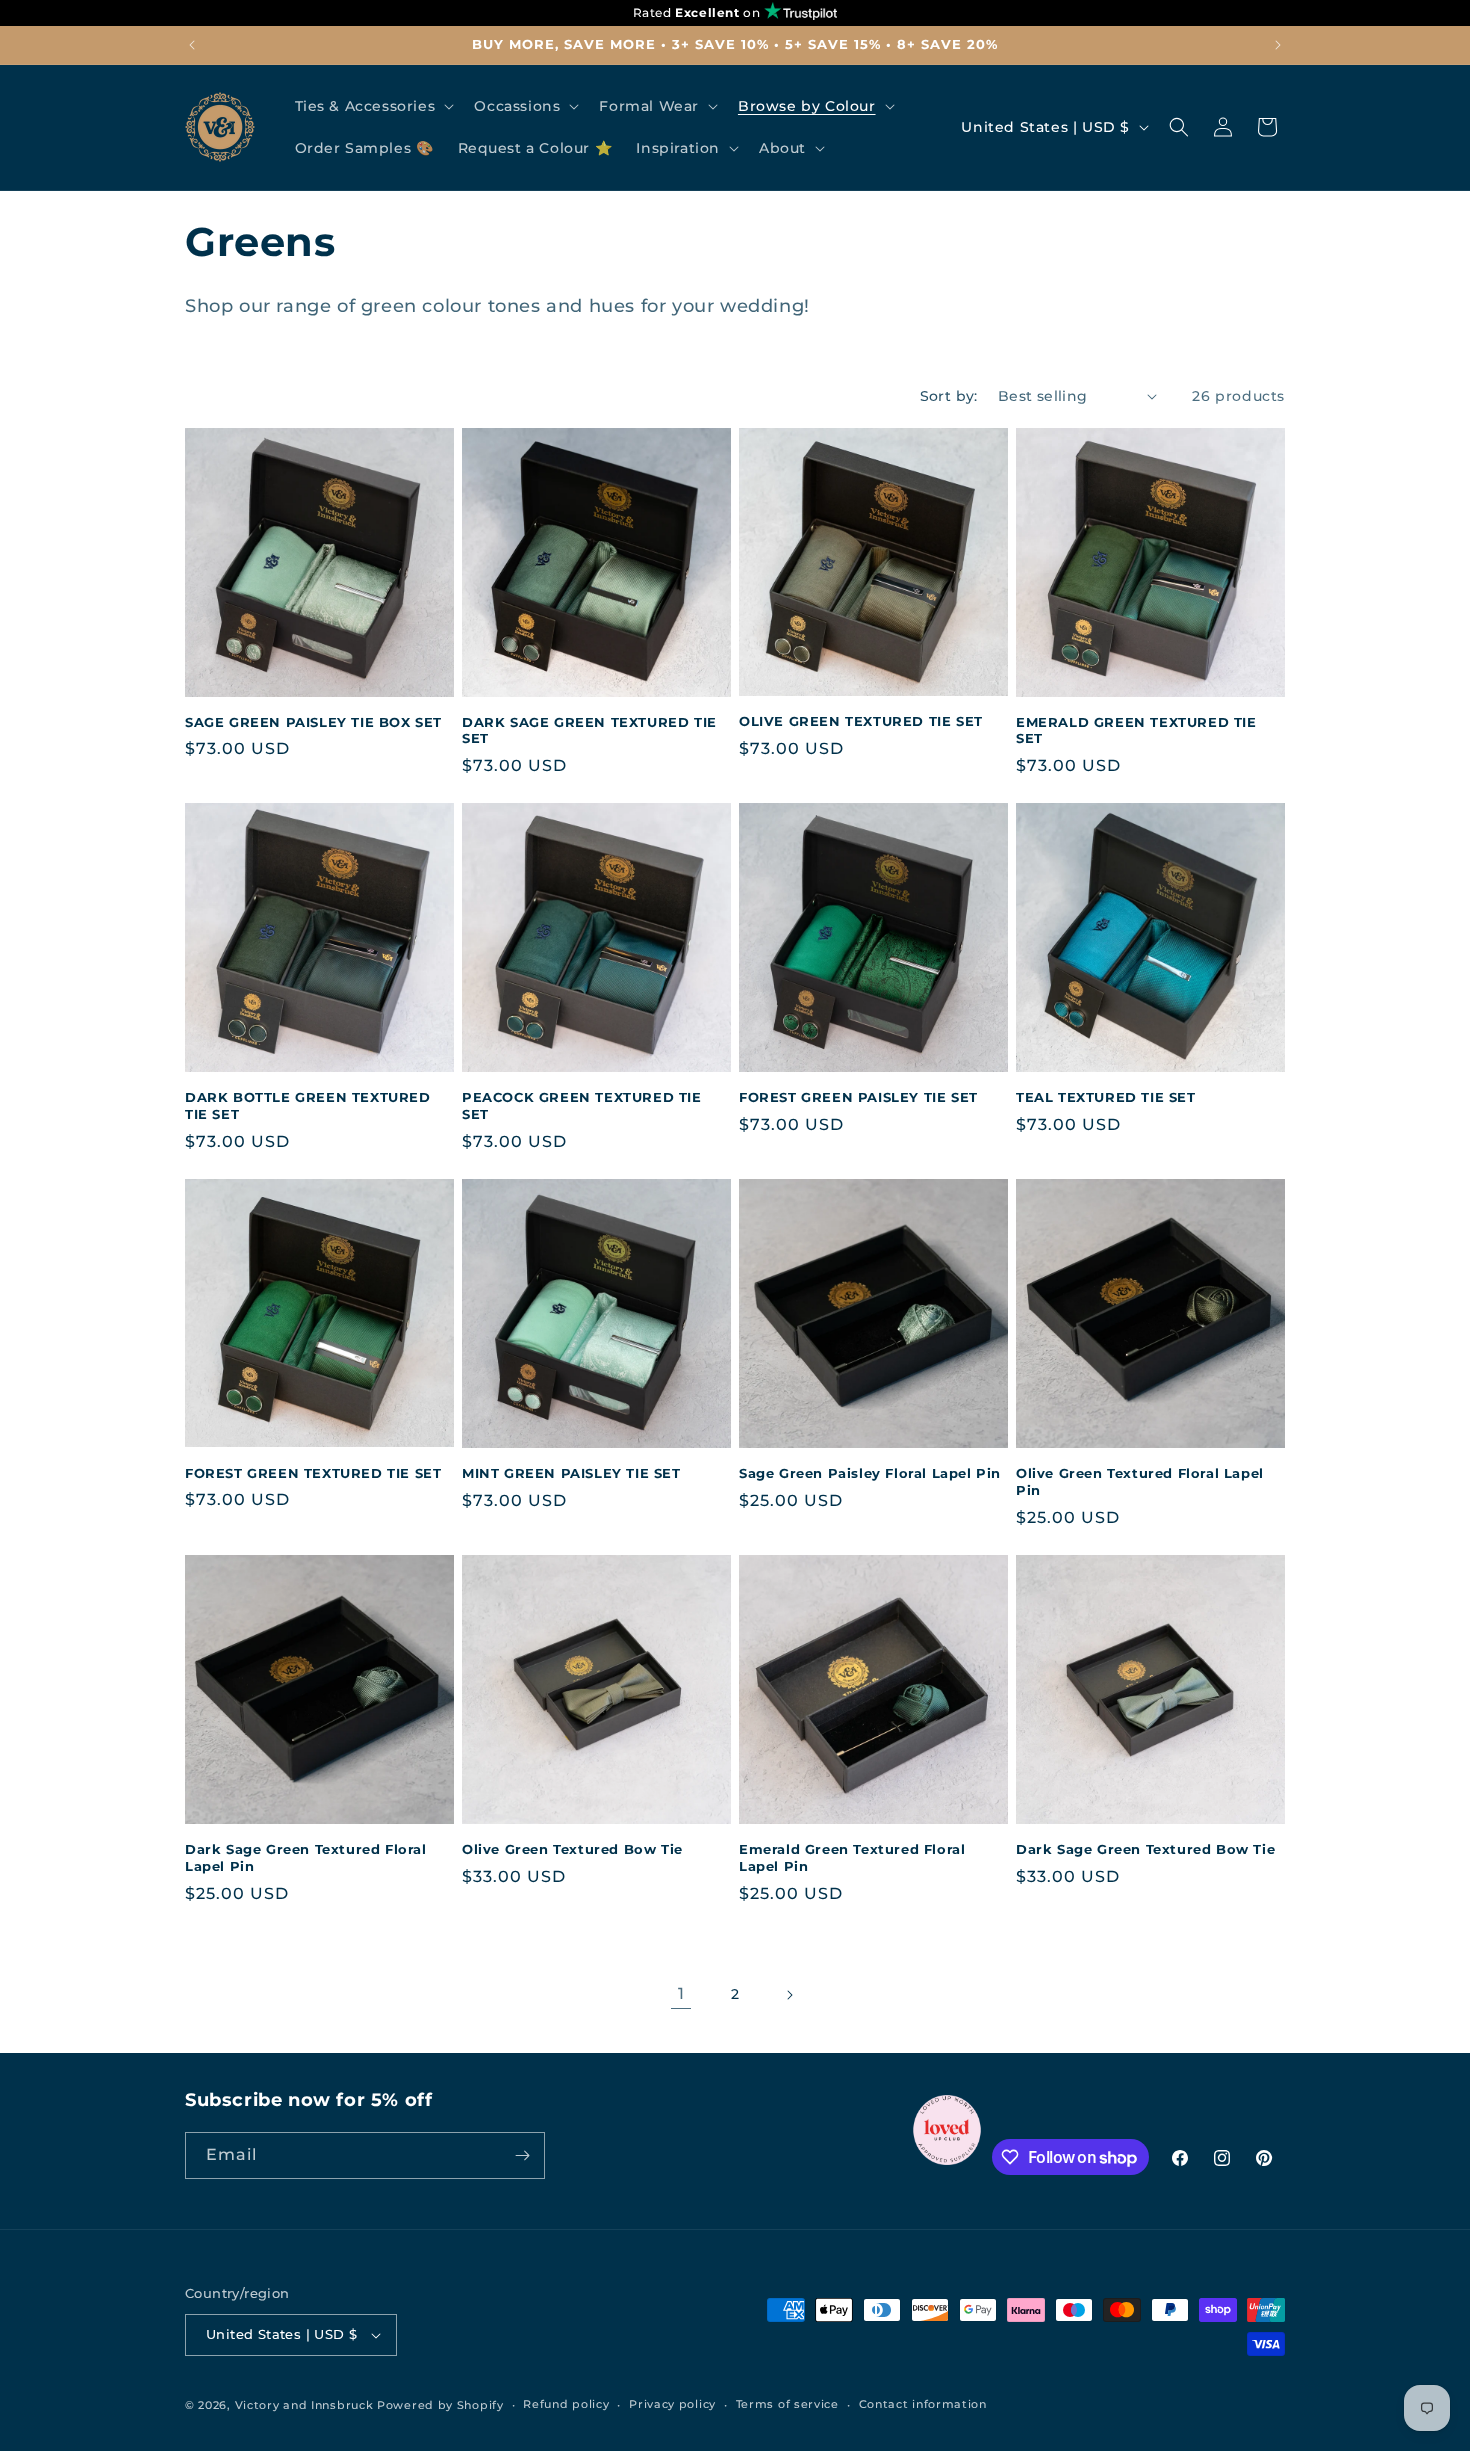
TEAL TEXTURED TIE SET (1106, 1097)
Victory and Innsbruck (304, 2405)
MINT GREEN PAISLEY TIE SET (571, 1473)
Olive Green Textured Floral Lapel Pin (1140, 1481)
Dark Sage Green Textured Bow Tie (1145, 1849)
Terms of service (787, 2404)
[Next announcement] (1278, 45)
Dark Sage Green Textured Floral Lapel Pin (306, 1857)
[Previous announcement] (192, 45)
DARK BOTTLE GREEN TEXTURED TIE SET (308, 1105)
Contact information (923, 2404)
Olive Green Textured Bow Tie (572, 1849)
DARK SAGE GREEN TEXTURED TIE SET (589, 730)
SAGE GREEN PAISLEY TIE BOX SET (313, 722)
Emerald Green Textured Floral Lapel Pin (852, 1857)
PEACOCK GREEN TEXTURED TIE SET (582, 1105)
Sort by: (949, 396)
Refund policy (566, 2404)
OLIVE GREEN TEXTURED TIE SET (861, 721)
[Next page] (789, 1995)
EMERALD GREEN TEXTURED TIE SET (1136, 730)
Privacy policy (672, 2404)
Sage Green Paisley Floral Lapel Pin (870, 1473)
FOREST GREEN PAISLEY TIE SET (858, 1097)
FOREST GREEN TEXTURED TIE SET (313, 1473)
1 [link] (681, 1993)
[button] (373, 106)
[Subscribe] (522, 2155)
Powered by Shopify (440, 2405)
